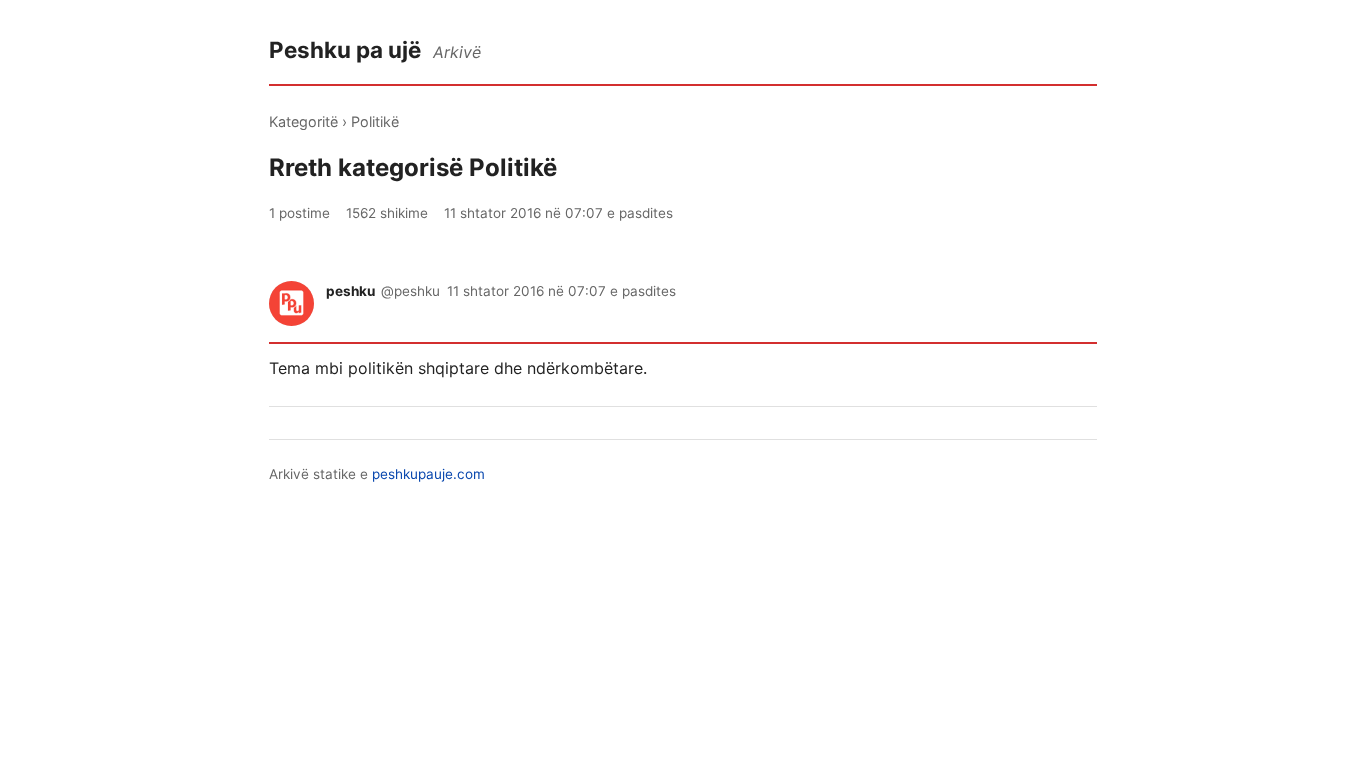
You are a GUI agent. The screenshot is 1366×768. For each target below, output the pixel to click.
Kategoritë (303, 121)
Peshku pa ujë (345, 49)
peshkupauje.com (428, 474)
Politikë (375, 121)
